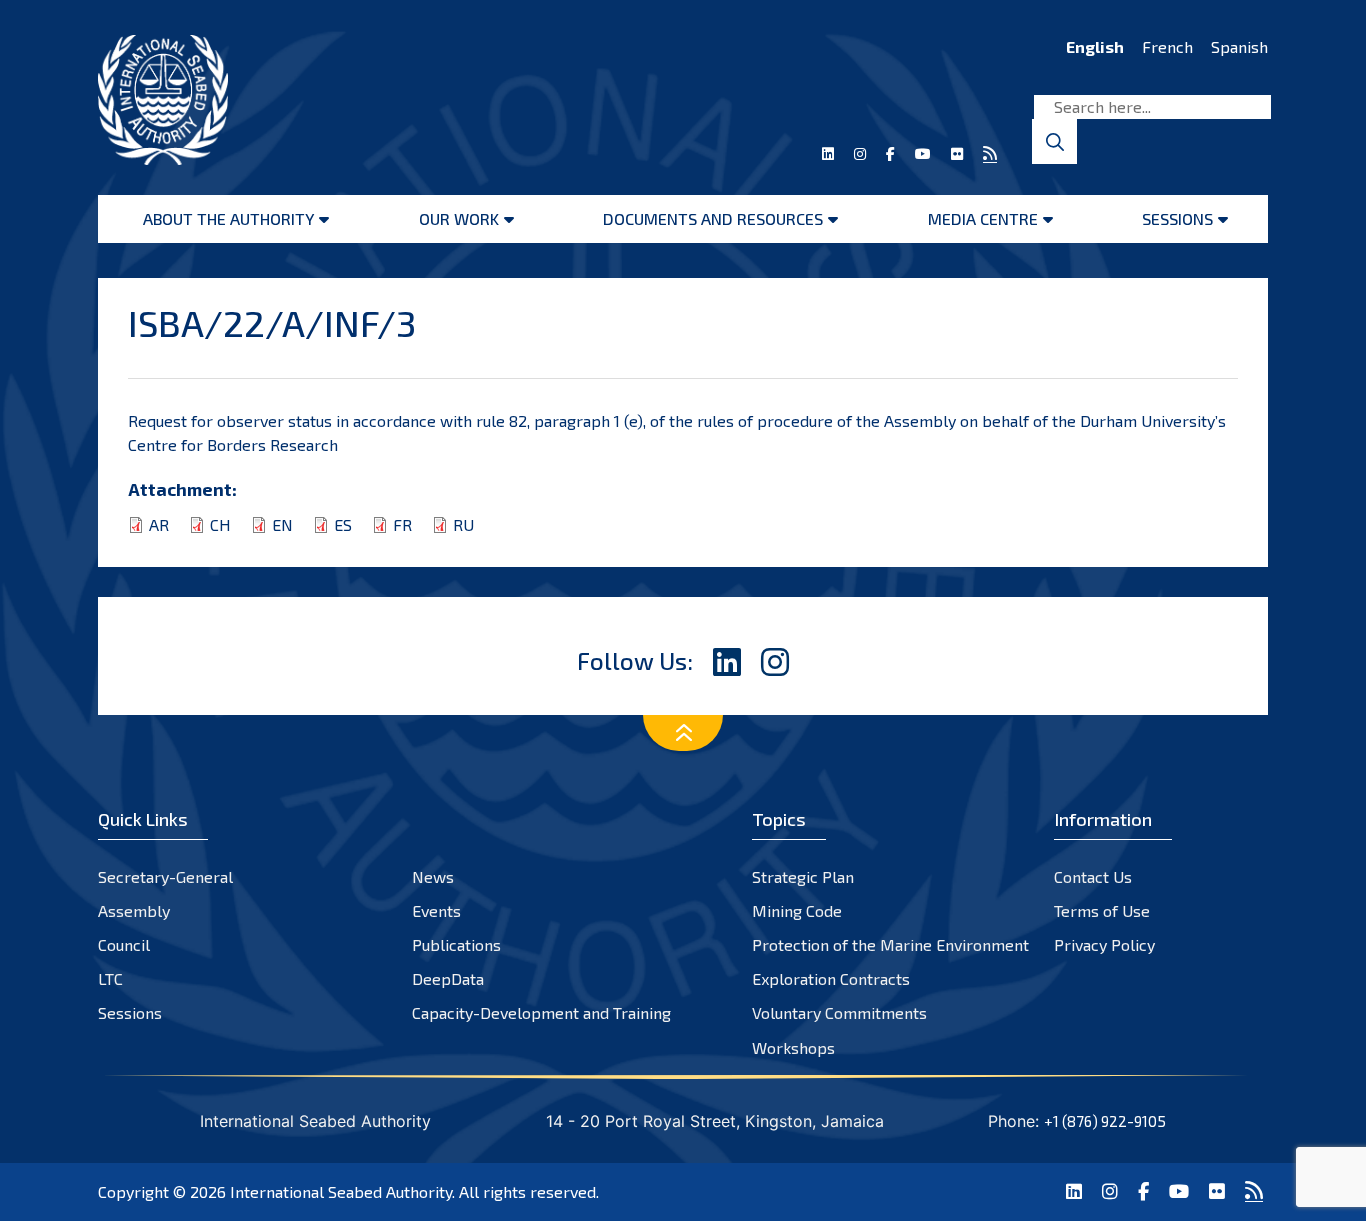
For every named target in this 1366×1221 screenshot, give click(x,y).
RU (463, 524)
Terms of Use (1102, 910)
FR (402, 524)
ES (343, 524)
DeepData (448, 978)
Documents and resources (713, 218)
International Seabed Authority (341, 1191)
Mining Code (797, 910)
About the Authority (228, 218)
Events (436, 910)
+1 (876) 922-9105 (1105, 1121)
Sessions (1177, 218)
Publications (456, 944)
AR (159, 524)
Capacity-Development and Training (541, 1012)
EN (282, 524)
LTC (110, 978)
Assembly (134, 910)
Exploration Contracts (831, 978)
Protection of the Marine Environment (890, 944)
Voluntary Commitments (839, 1012)
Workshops (793, 1047)
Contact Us (1093, 876)
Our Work (459, 218)
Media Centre (983, 218)
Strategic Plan (803, 876)
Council (124, 944)
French (1167, 46)
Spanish (1239, 46)
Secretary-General (165, 876)
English (1095, 46)
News (433, 876)
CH (220, 524)
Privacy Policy (1104, 944)
